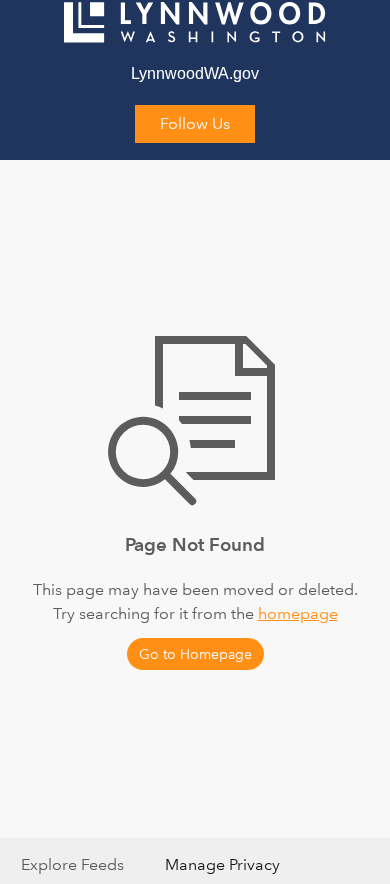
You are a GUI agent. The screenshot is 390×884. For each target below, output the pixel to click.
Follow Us (195, 123)
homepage (298, 613)
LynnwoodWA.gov (195, 73)
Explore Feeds (72, 864)
